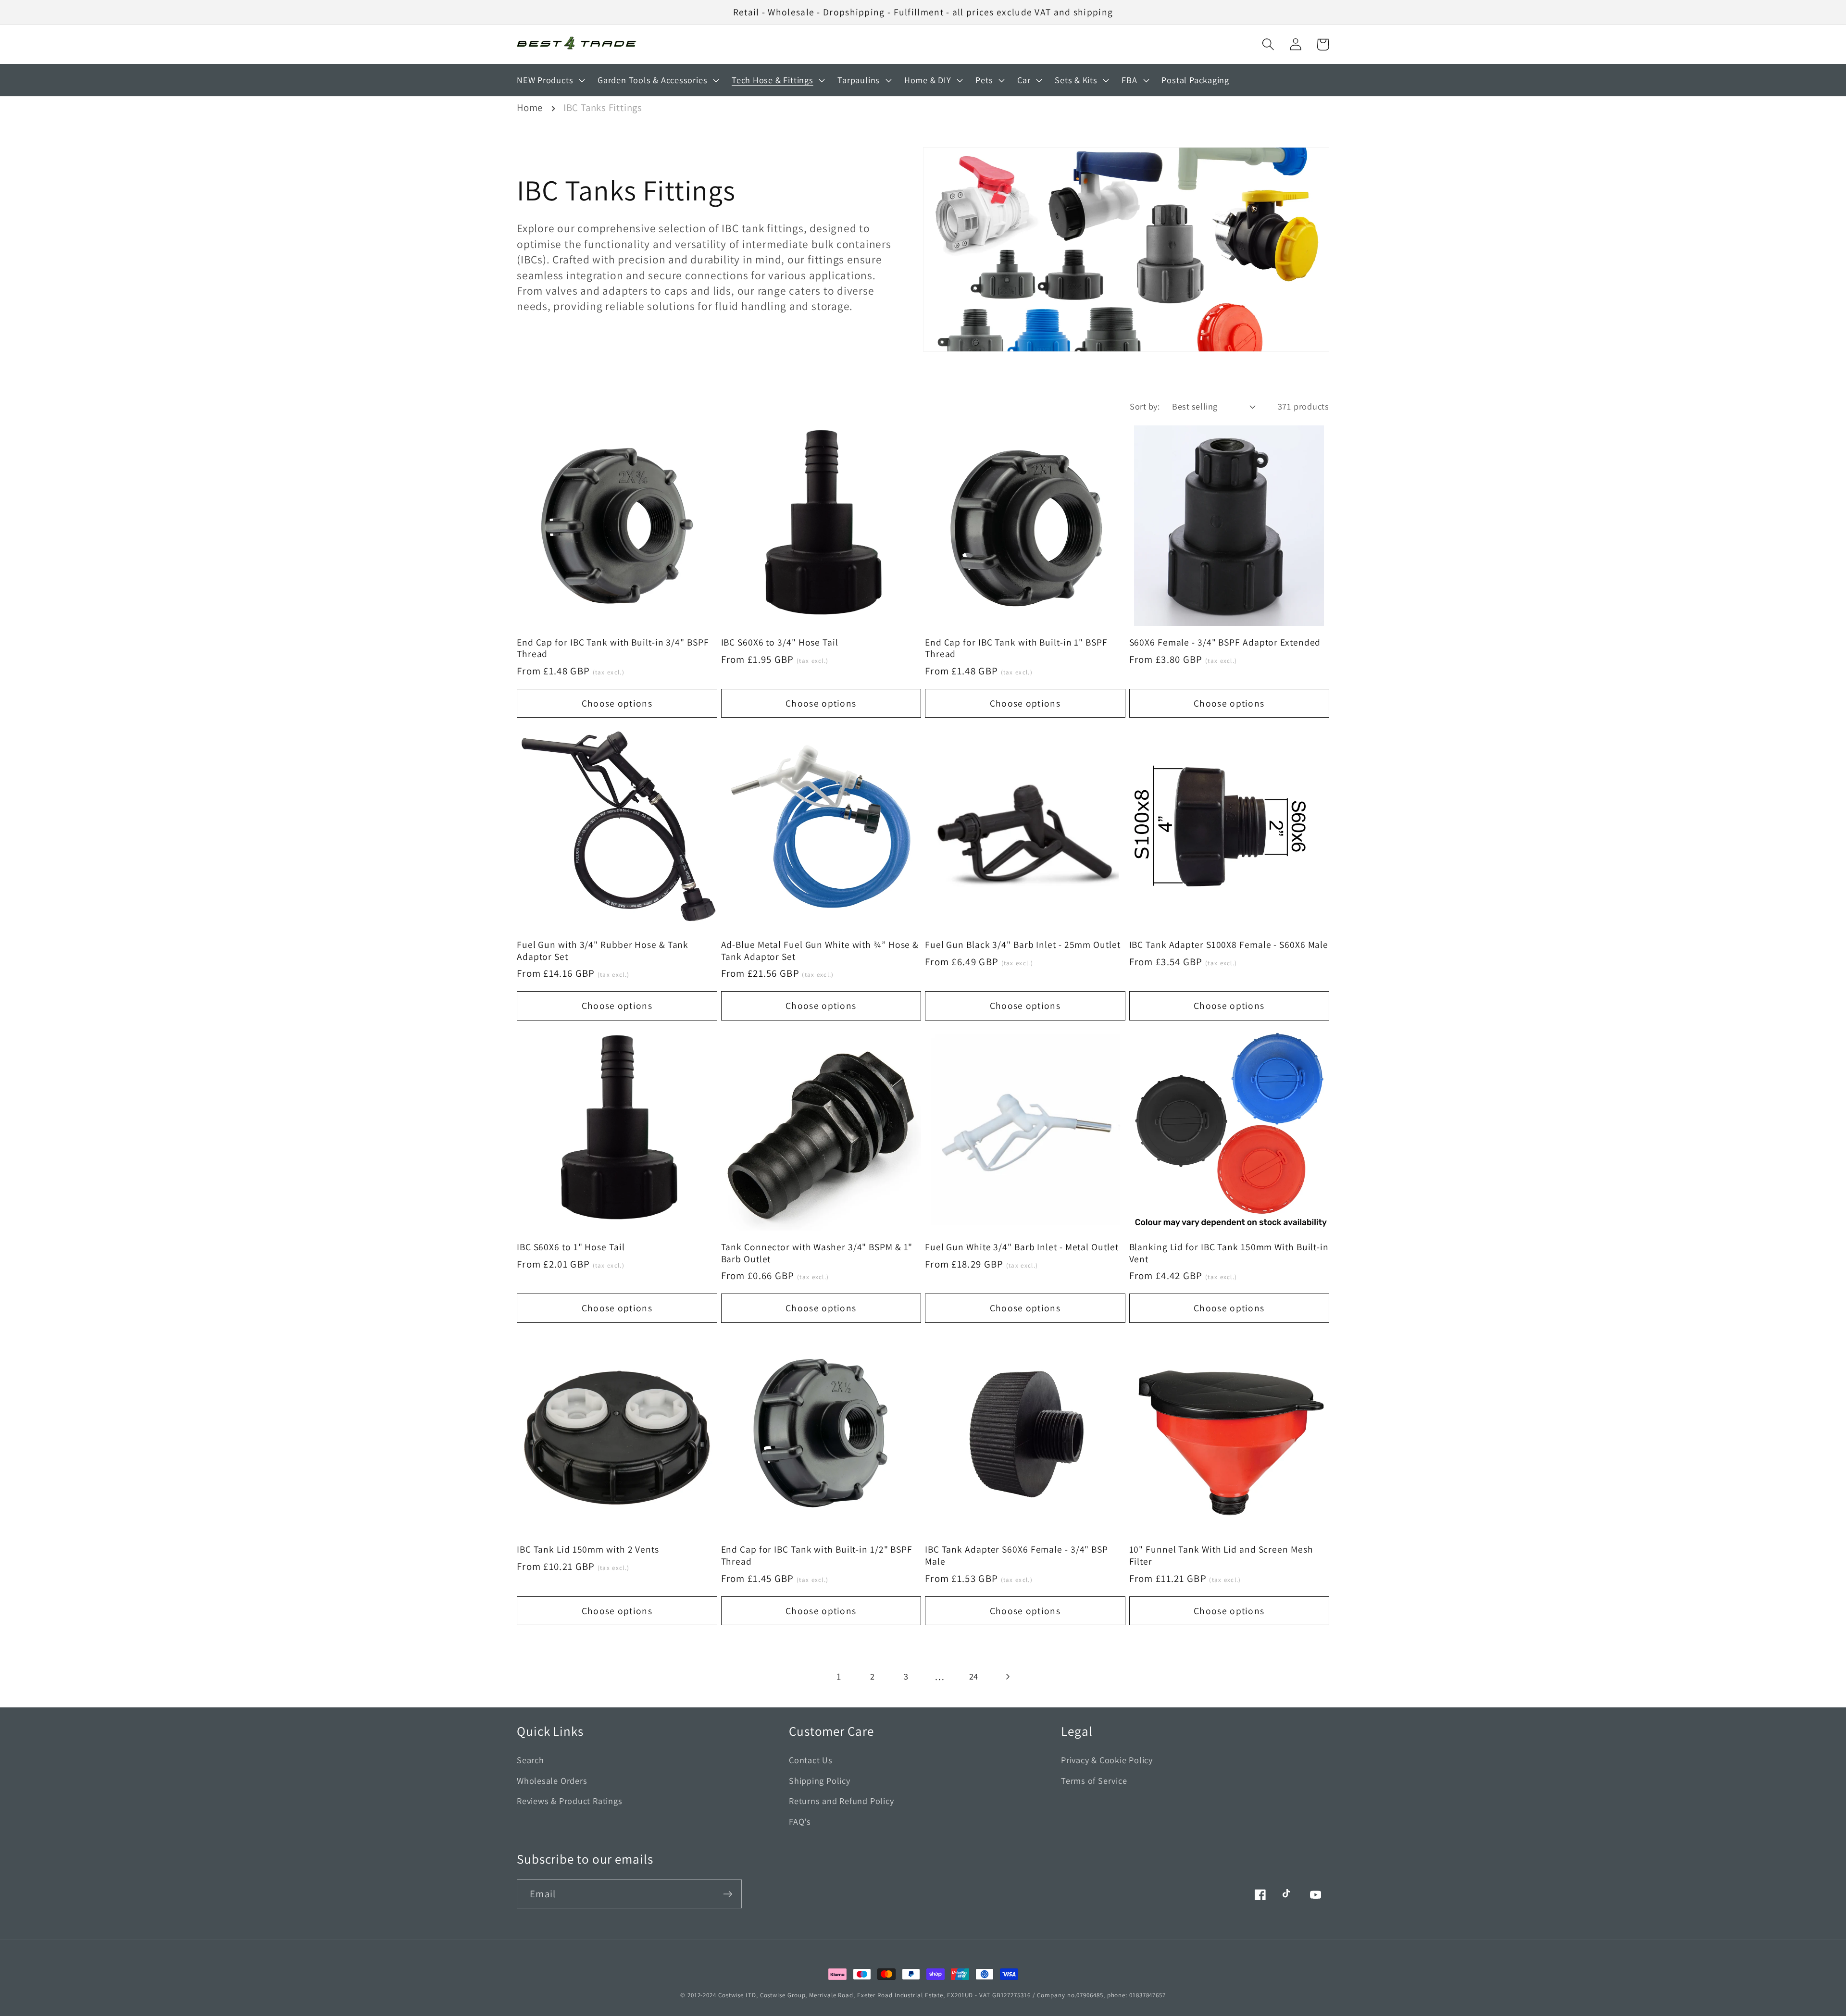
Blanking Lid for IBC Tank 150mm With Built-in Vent (1229, 1253)
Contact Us (811, 1760)
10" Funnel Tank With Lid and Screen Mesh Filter (1221, 1555)
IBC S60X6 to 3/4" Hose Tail (780, 642)
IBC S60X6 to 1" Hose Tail (571, 1247)
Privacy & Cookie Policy (1107, 1760)
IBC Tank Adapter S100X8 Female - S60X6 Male (1229, 945)
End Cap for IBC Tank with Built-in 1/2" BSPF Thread (817, 1555)
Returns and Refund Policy (842, 1801)
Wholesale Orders (552, 1780)
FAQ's (800, 1821)
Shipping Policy (820, 1780)
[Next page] (1007, 1676)
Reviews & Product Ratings (570, 1801)
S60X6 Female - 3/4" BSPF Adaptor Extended (1225, 642)
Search (530, 1760)
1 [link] (839, 1676)
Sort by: (1145, 406)
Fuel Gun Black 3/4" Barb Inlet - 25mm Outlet (1023, 945)
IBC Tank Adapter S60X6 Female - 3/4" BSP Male (1017, 1555)
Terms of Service (1094, 1780)
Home (530, 107)
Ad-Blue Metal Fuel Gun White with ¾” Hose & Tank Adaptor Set (820, 951)
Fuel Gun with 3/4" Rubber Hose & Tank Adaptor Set (603, 951)
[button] (1268, 44)
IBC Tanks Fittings (603, 107)
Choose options (617, 703)
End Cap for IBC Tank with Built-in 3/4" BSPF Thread (613, 648)
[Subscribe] (728, 1894)
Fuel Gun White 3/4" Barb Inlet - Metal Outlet (1022, 1247)
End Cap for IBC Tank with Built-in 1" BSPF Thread (1016, 648)
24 (974, 1676)
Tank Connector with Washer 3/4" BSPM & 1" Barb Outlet (817, 1253)
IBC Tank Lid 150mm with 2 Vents (588, 1549)
